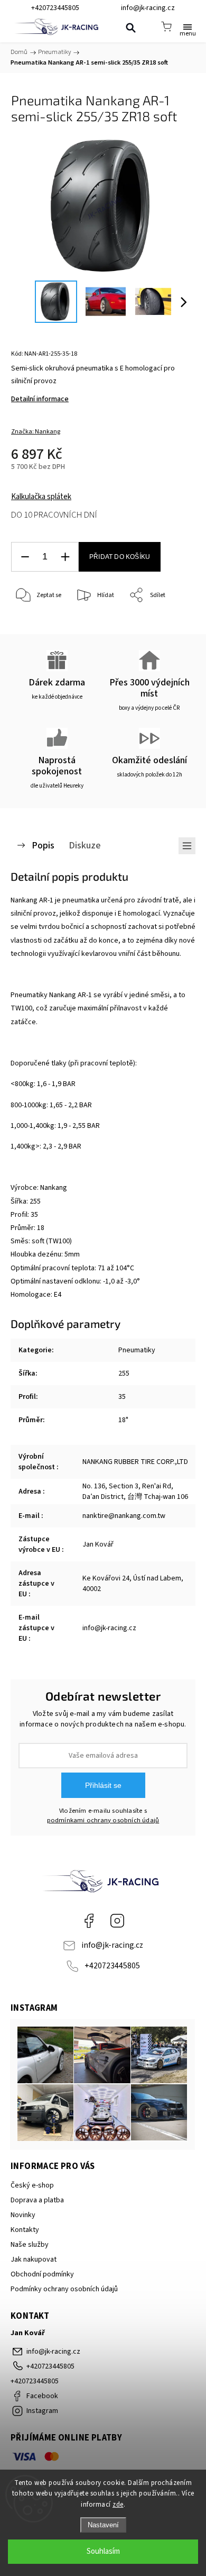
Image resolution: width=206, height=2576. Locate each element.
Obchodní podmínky (42, 2274)
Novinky (23, 2215)
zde (118, 2505)
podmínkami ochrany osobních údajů (103, 1820)
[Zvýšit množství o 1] (65, 557)
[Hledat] (130, 28)
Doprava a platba (37, 2200)
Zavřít (172, 623)
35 (122, 1397)
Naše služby (30, 2245)
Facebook (89, 1921)
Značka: (36, 432)
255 (124, 1373)
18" (123, 1420)
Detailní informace (40, 399)
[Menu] (188, 26)
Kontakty (25, 2230)
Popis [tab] (43, 845)
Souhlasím (103, 2551)
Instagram (117, 1921)
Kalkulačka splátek (41, 497)
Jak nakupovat (34, 2259)
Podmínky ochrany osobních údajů (64, 2289)
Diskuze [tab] (85, 845)
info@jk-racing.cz (112, 1945)
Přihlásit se (103, 1785)
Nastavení (103, 2525)
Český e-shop (32, 2185)
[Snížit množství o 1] (25, 557)
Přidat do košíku (120, 557)
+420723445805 (112, 1966)
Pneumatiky (137, 1350)
